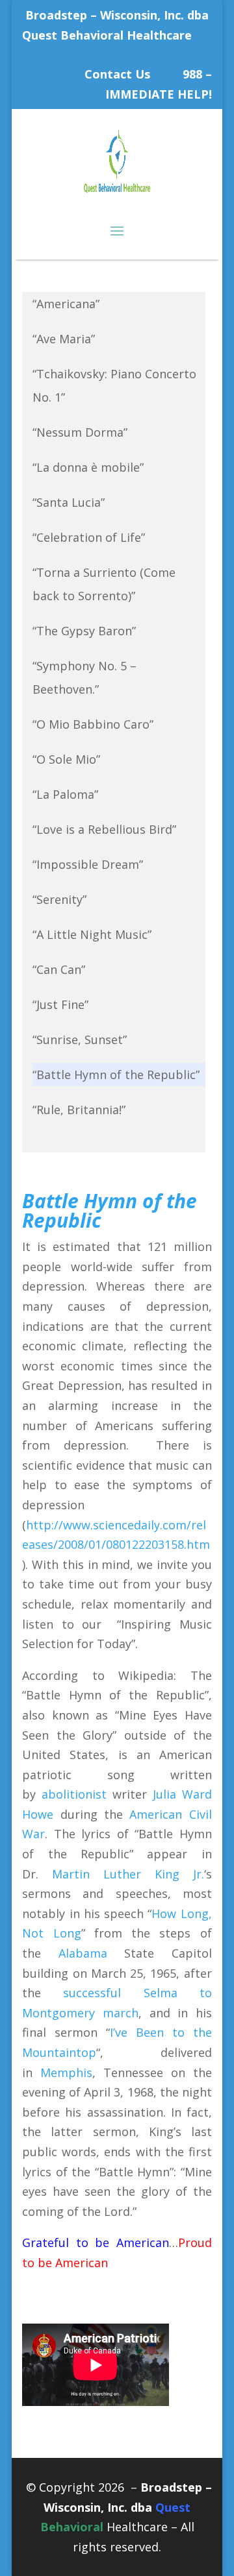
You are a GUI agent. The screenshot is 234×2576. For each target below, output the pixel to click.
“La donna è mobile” (88, 467)
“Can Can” (59, 969)
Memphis (66, 2072)
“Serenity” (59, 899)
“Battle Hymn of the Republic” (116, 1075)
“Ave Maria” (64, 339)
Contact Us (117, 74)
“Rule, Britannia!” (79, 1110)
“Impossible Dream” (88, 864)
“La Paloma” (65, 794)
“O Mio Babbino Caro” (93, 724)
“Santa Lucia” (69, 502)
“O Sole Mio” (66, 759)
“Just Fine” (60, 1004)
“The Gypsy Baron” (84, 631)
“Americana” (66, 304)
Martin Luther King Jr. (128, 1874)
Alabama (83, 1953)
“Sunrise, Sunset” (80, 1039)
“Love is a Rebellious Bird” (104, 829)
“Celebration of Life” (89, 537)
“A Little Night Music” (92, 934)
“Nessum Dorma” (80, 432)
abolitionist (74, 1794)
